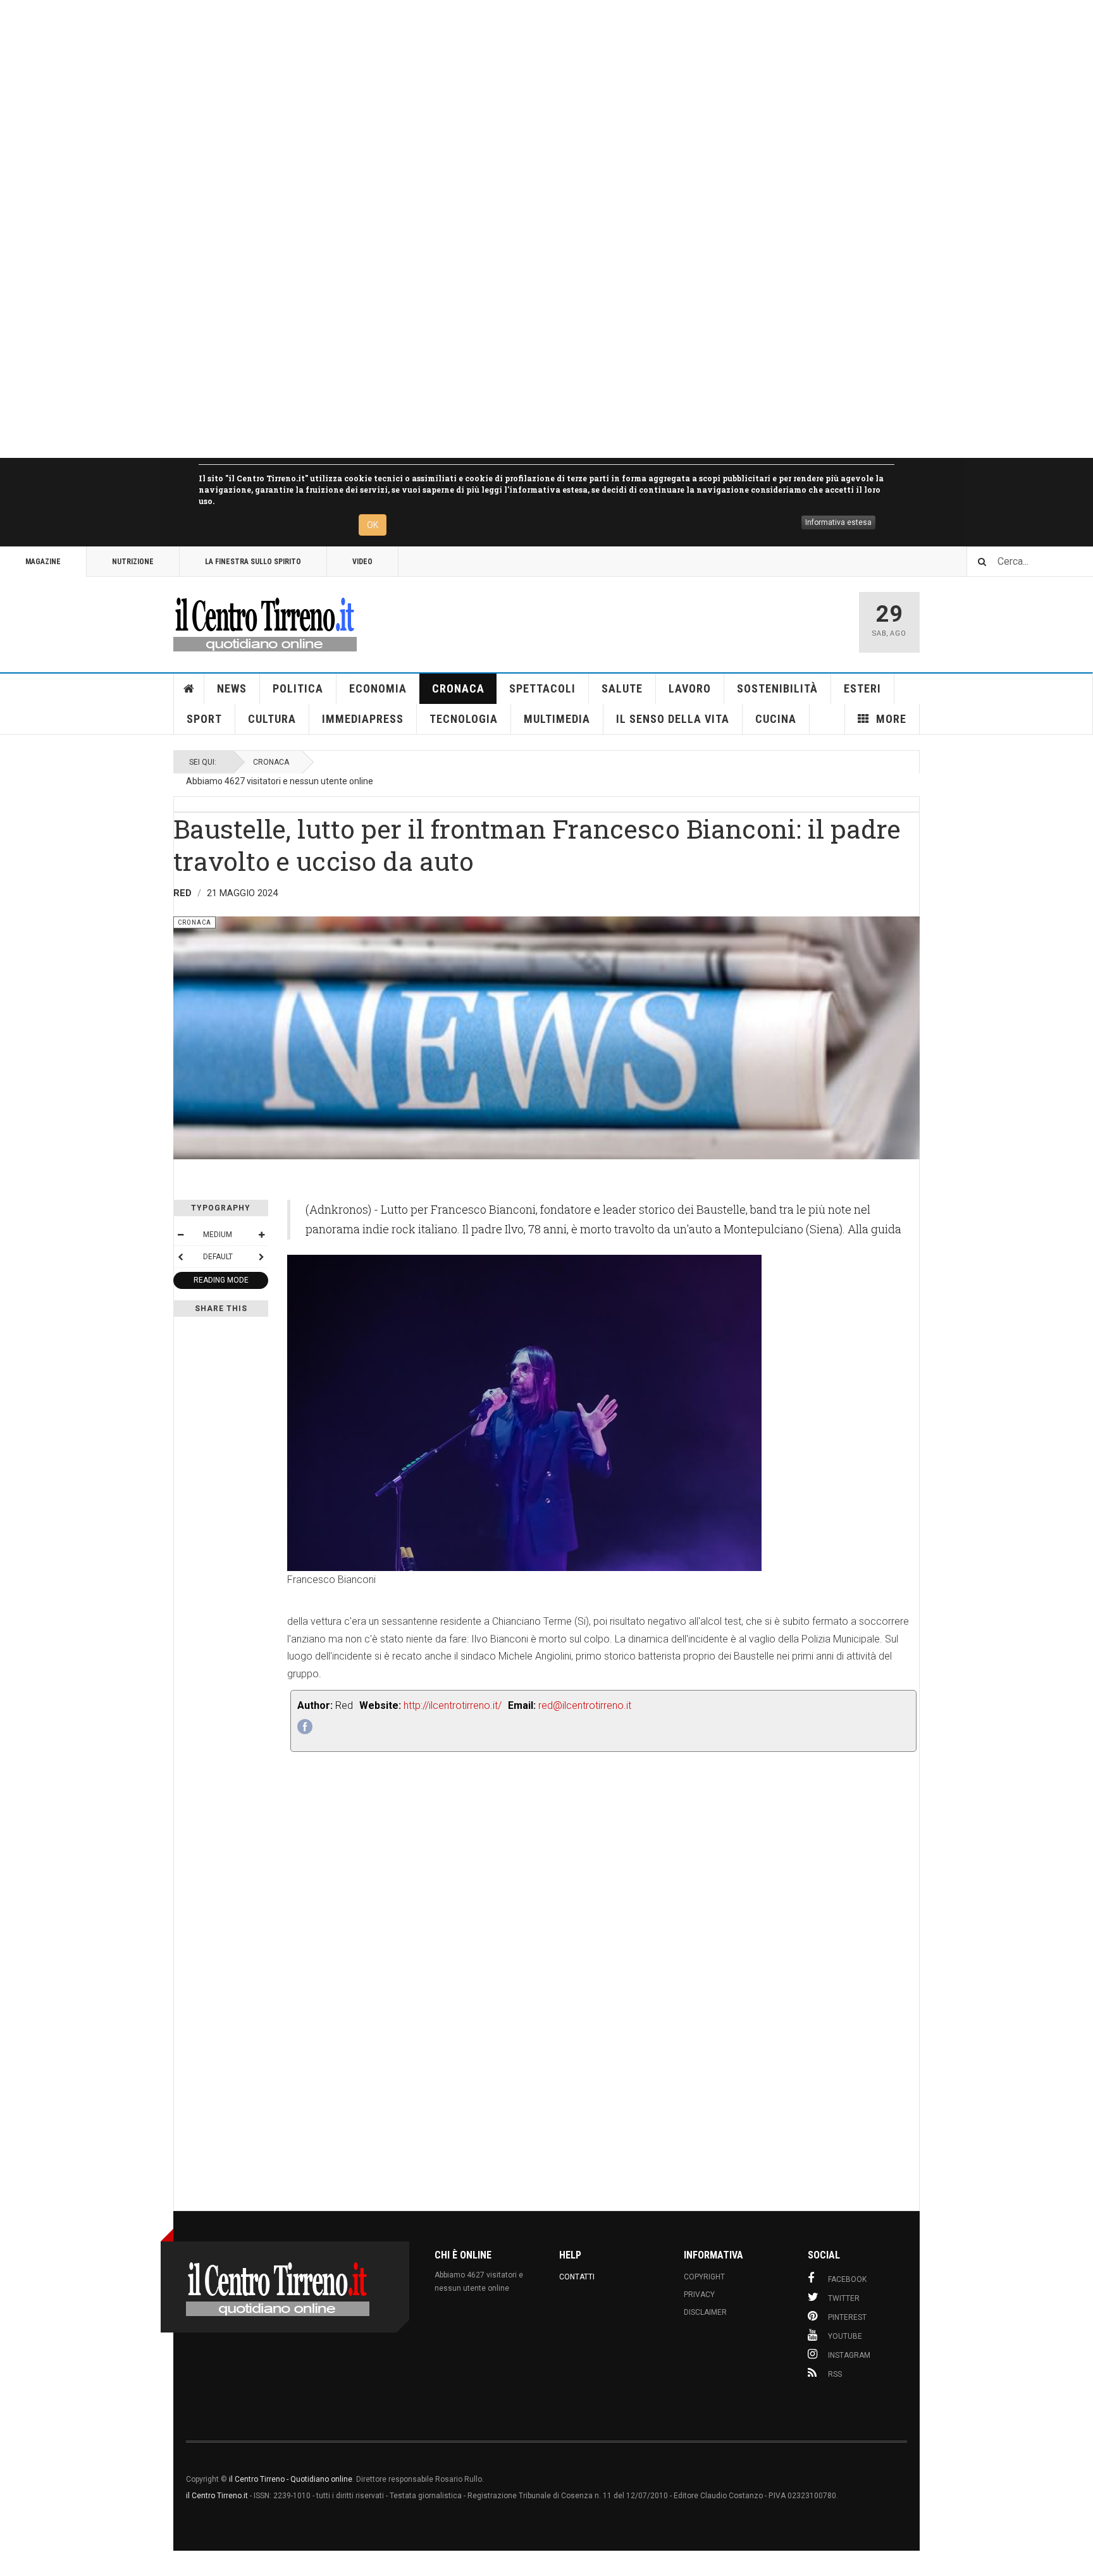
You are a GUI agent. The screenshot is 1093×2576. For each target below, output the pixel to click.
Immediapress (363, 719)
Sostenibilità (777, 688)
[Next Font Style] (261, 1257)
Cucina (776, 719)
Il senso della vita (673, 719)
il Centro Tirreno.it (217, 2496)
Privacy (699, 2295)
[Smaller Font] (180, 1235)
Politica (298, 688)
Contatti (577, 2277)
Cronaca (458, 688)
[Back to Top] (12, 2563)
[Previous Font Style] (180, 1257)
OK (373, 525)
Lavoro (690, 688)
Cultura (272, 719)
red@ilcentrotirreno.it (585, 1705)
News (232, 688)
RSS (835, 2374)
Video (362, 562)
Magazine (43, 562)
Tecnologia (464, 719)
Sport (204, 719)
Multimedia (557, 719)
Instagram (849, 2355)
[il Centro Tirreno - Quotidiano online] (265, 622)
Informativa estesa (838, 522)
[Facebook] (305, 1727)
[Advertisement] (380, 229)
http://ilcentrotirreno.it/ (453, 1705)
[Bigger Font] (261, 1235)
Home (189, 689)
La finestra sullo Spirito (253, 562)
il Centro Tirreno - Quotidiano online (291, 2479)
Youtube (845, 2336)
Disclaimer (705, 2312)
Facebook (847, 2279)
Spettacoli (542, 688)
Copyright (704, 2277)
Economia (378, 688)
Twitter (844, 2298)
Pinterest (847, 2317)
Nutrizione (133, 562)
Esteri (862, 688)
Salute (622, 688)
